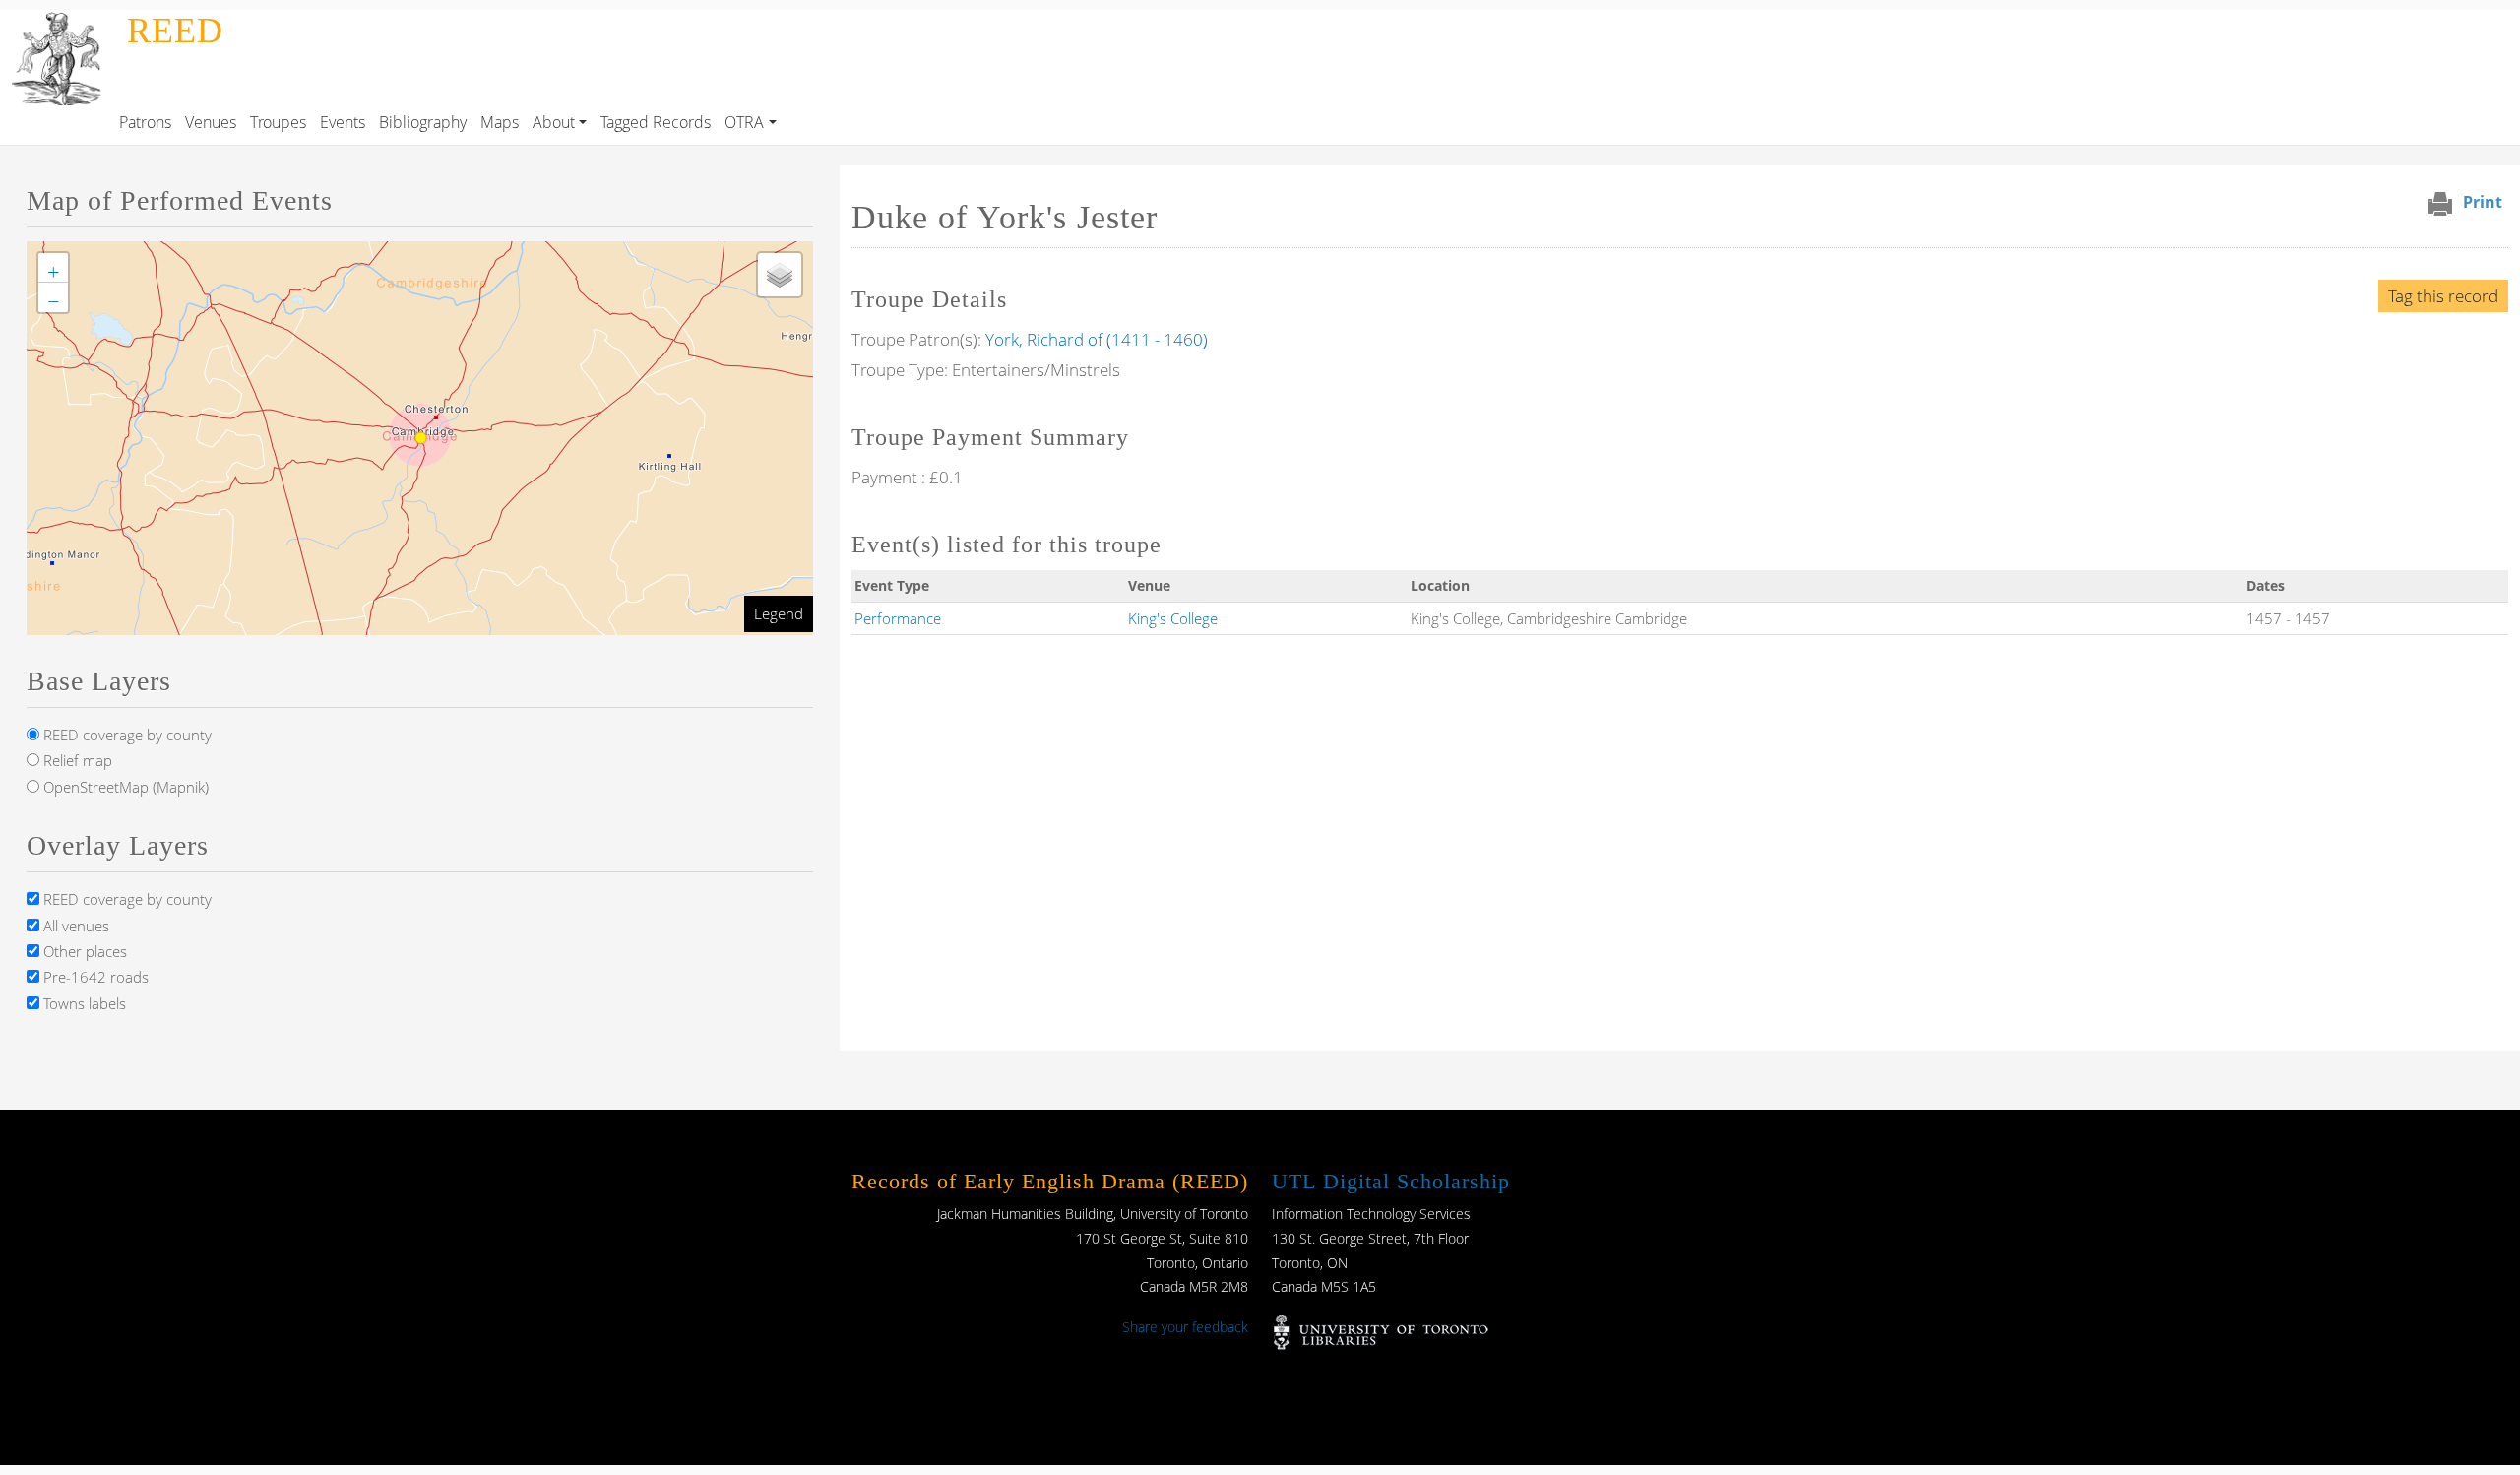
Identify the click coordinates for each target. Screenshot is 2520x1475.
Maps (500, 122)
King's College (1173, 618)
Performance (898, 618)
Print (2483, 202)
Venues (211, 122)
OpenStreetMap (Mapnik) (124, 787)
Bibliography (423, 122)
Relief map (76, 760)
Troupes (278, 122)
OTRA (744, 122)
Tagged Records (656, 122)
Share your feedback (1185, 1327)
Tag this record (2443, 296)
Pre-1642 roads (94, 977)
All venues (74, 926)
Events (343, 122)
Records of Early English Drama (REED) (1050, 1181)
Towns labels (83, 1003)
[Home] (60, 24)
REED (175, 31)
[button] (53, 268)
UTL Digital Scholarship (1391, 1181)
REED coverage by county (126, 735)
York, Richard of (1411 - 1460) (1097, 339)
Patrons (145, 122)
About (554, 122)
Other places (83, 951)
